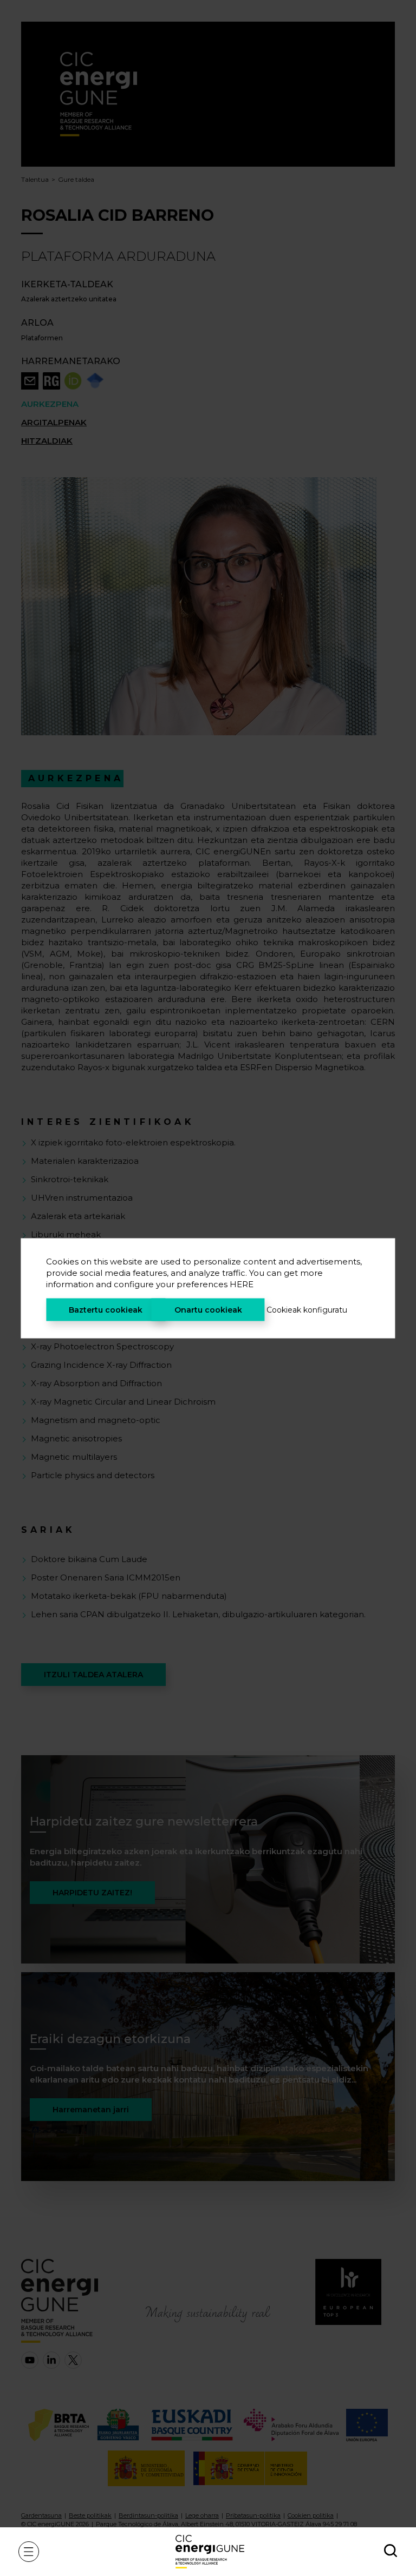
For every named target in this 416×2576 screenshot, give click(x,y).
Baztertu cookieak (106, 1309)
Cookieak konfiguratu (307, 1309)
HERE (242, 1284)
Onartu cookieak (208, 1309)
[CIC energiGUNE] (210, 2551)
